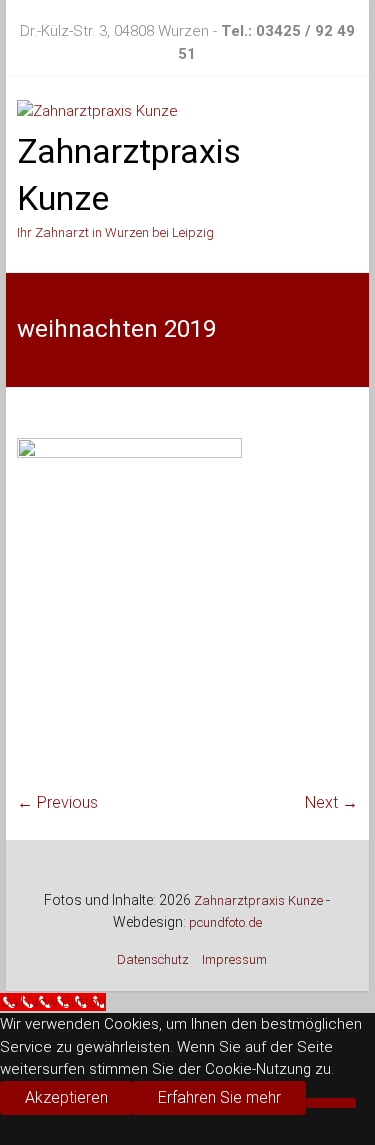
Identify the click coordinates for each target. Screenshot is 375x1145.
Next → (331, 802)
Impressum (234, 959)
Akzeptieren (66, 1097)
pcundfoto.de (225, 922)
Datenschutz (153, 959)
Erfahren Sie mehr (219, 1097)
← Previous (57, 802)
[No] (331, 1103)
